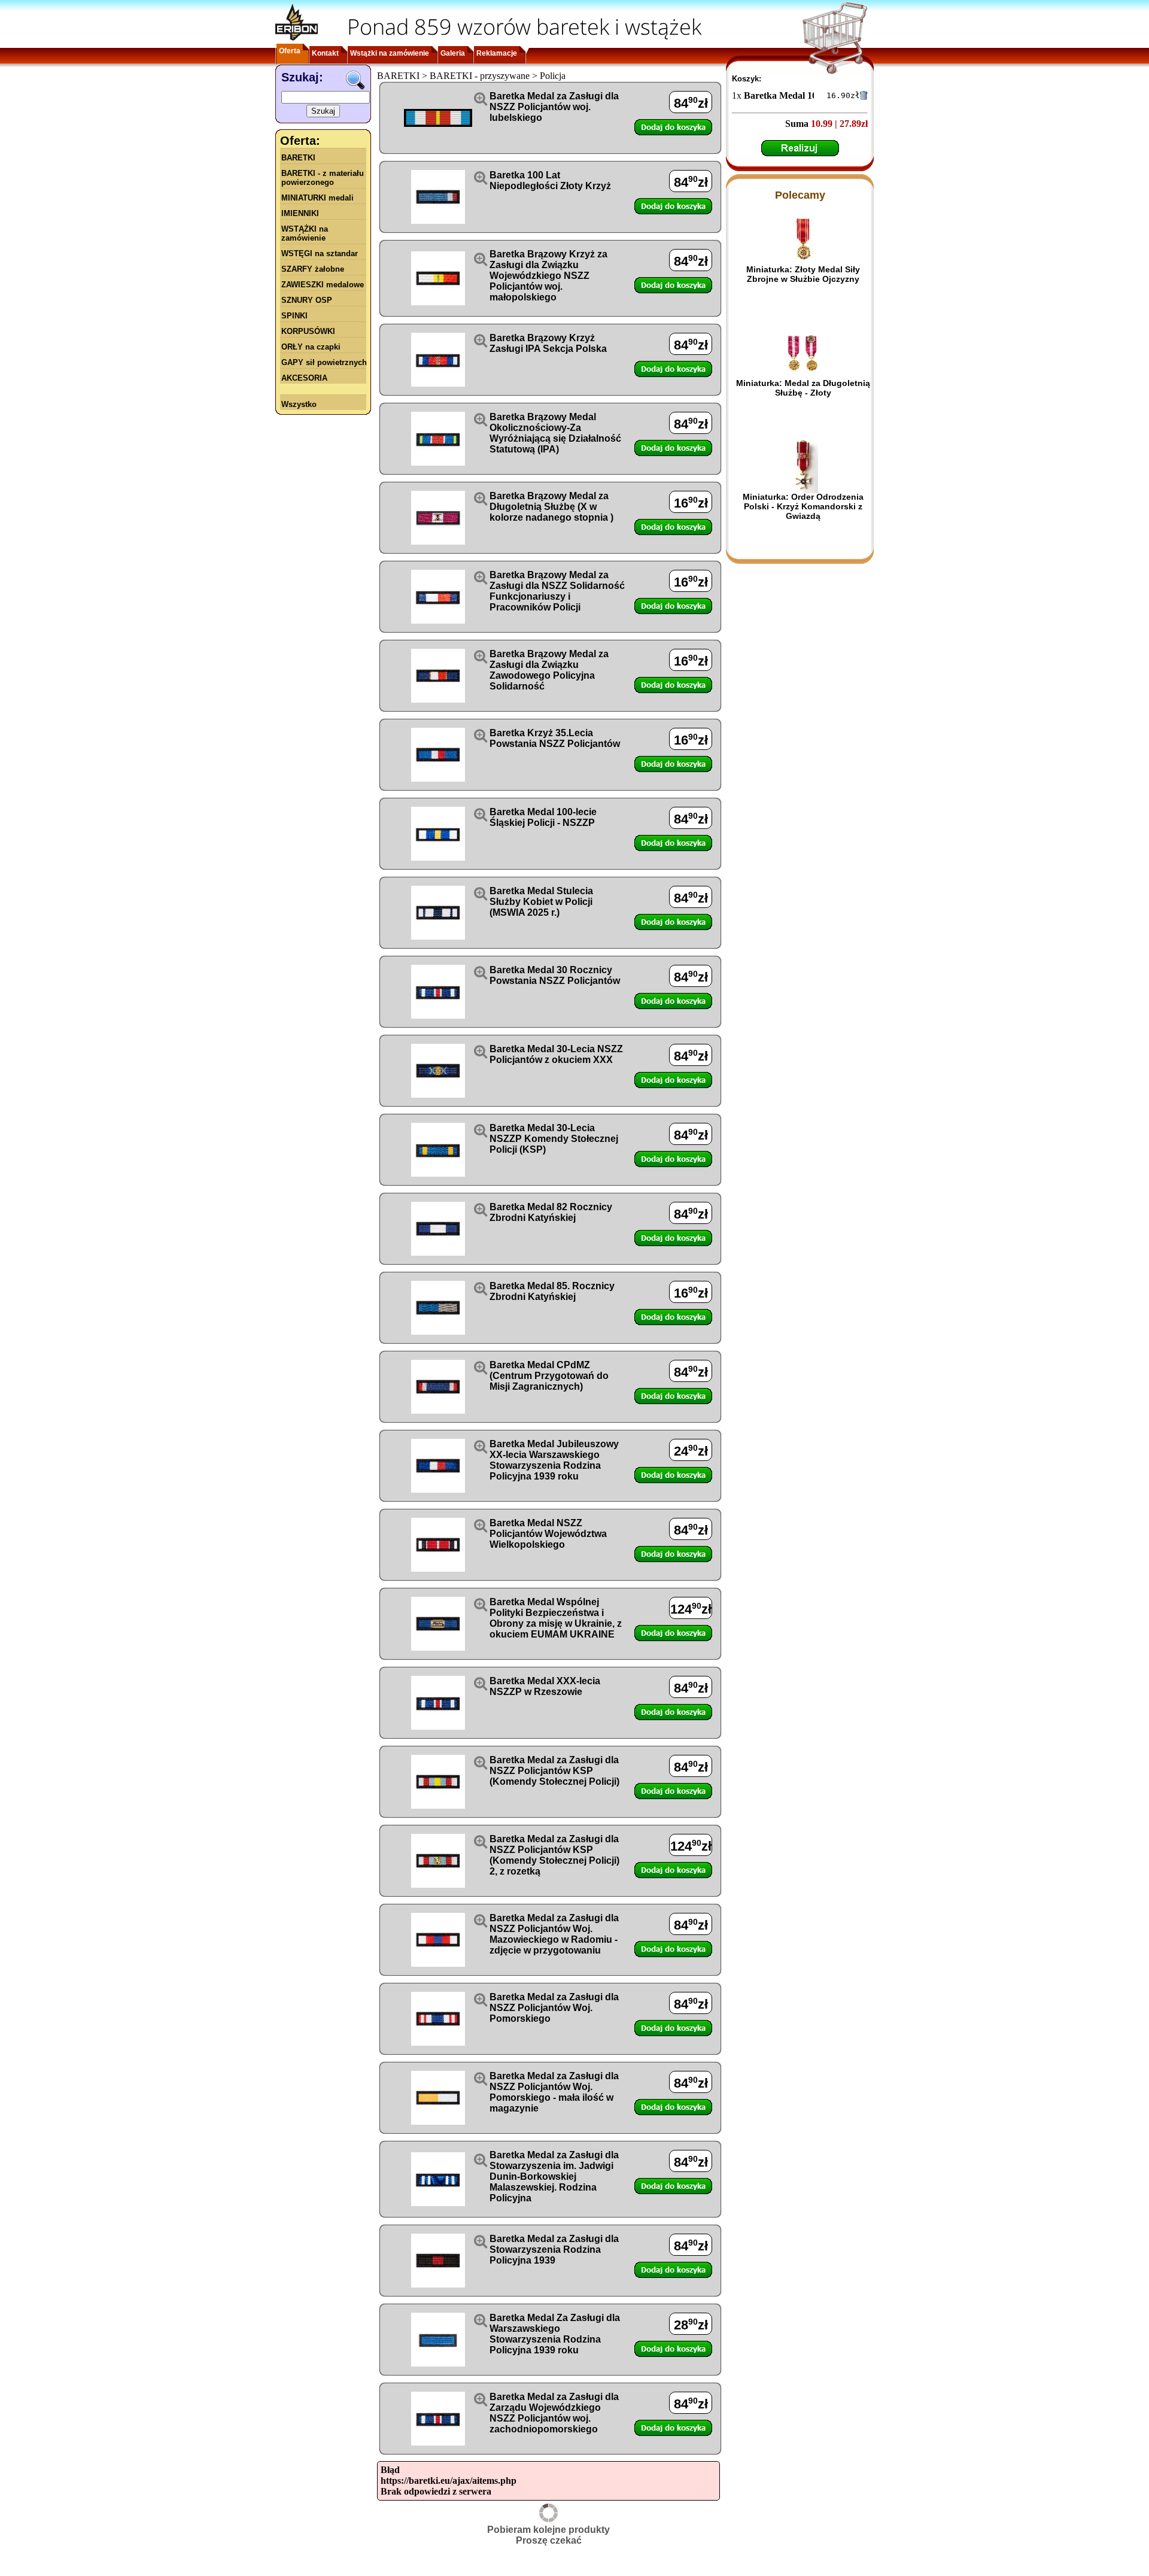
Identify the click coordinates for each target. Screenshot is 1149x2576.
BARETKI (298, 158)
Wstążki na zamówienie (390, 53)
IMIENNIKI (300, 213)
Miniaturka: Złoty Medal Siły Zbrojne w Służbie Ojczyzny (803, 274)
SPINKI (294, 316)
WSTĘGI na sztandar (320, 253)
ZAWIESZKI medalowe (323, 285)
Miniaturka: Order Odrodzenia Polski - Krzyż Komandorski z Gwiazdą (803, 506)
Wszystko (299, 404)
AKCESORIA (304, 378)
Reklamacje (497, 53)
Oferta (290, 51)
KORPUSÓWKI (308, 331)
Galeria (453, 53)
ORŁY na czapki (311, 347)
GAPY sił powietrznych (324, 362)
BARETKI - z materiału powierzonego (323, 178)
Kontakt (325, 53)
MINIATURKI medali (317, 198)
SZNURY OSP (307, 300)
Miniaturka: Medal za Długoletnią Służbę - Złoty (803, 388)
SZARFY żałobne (313, 269)
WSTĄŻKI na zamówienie (305, 233)
